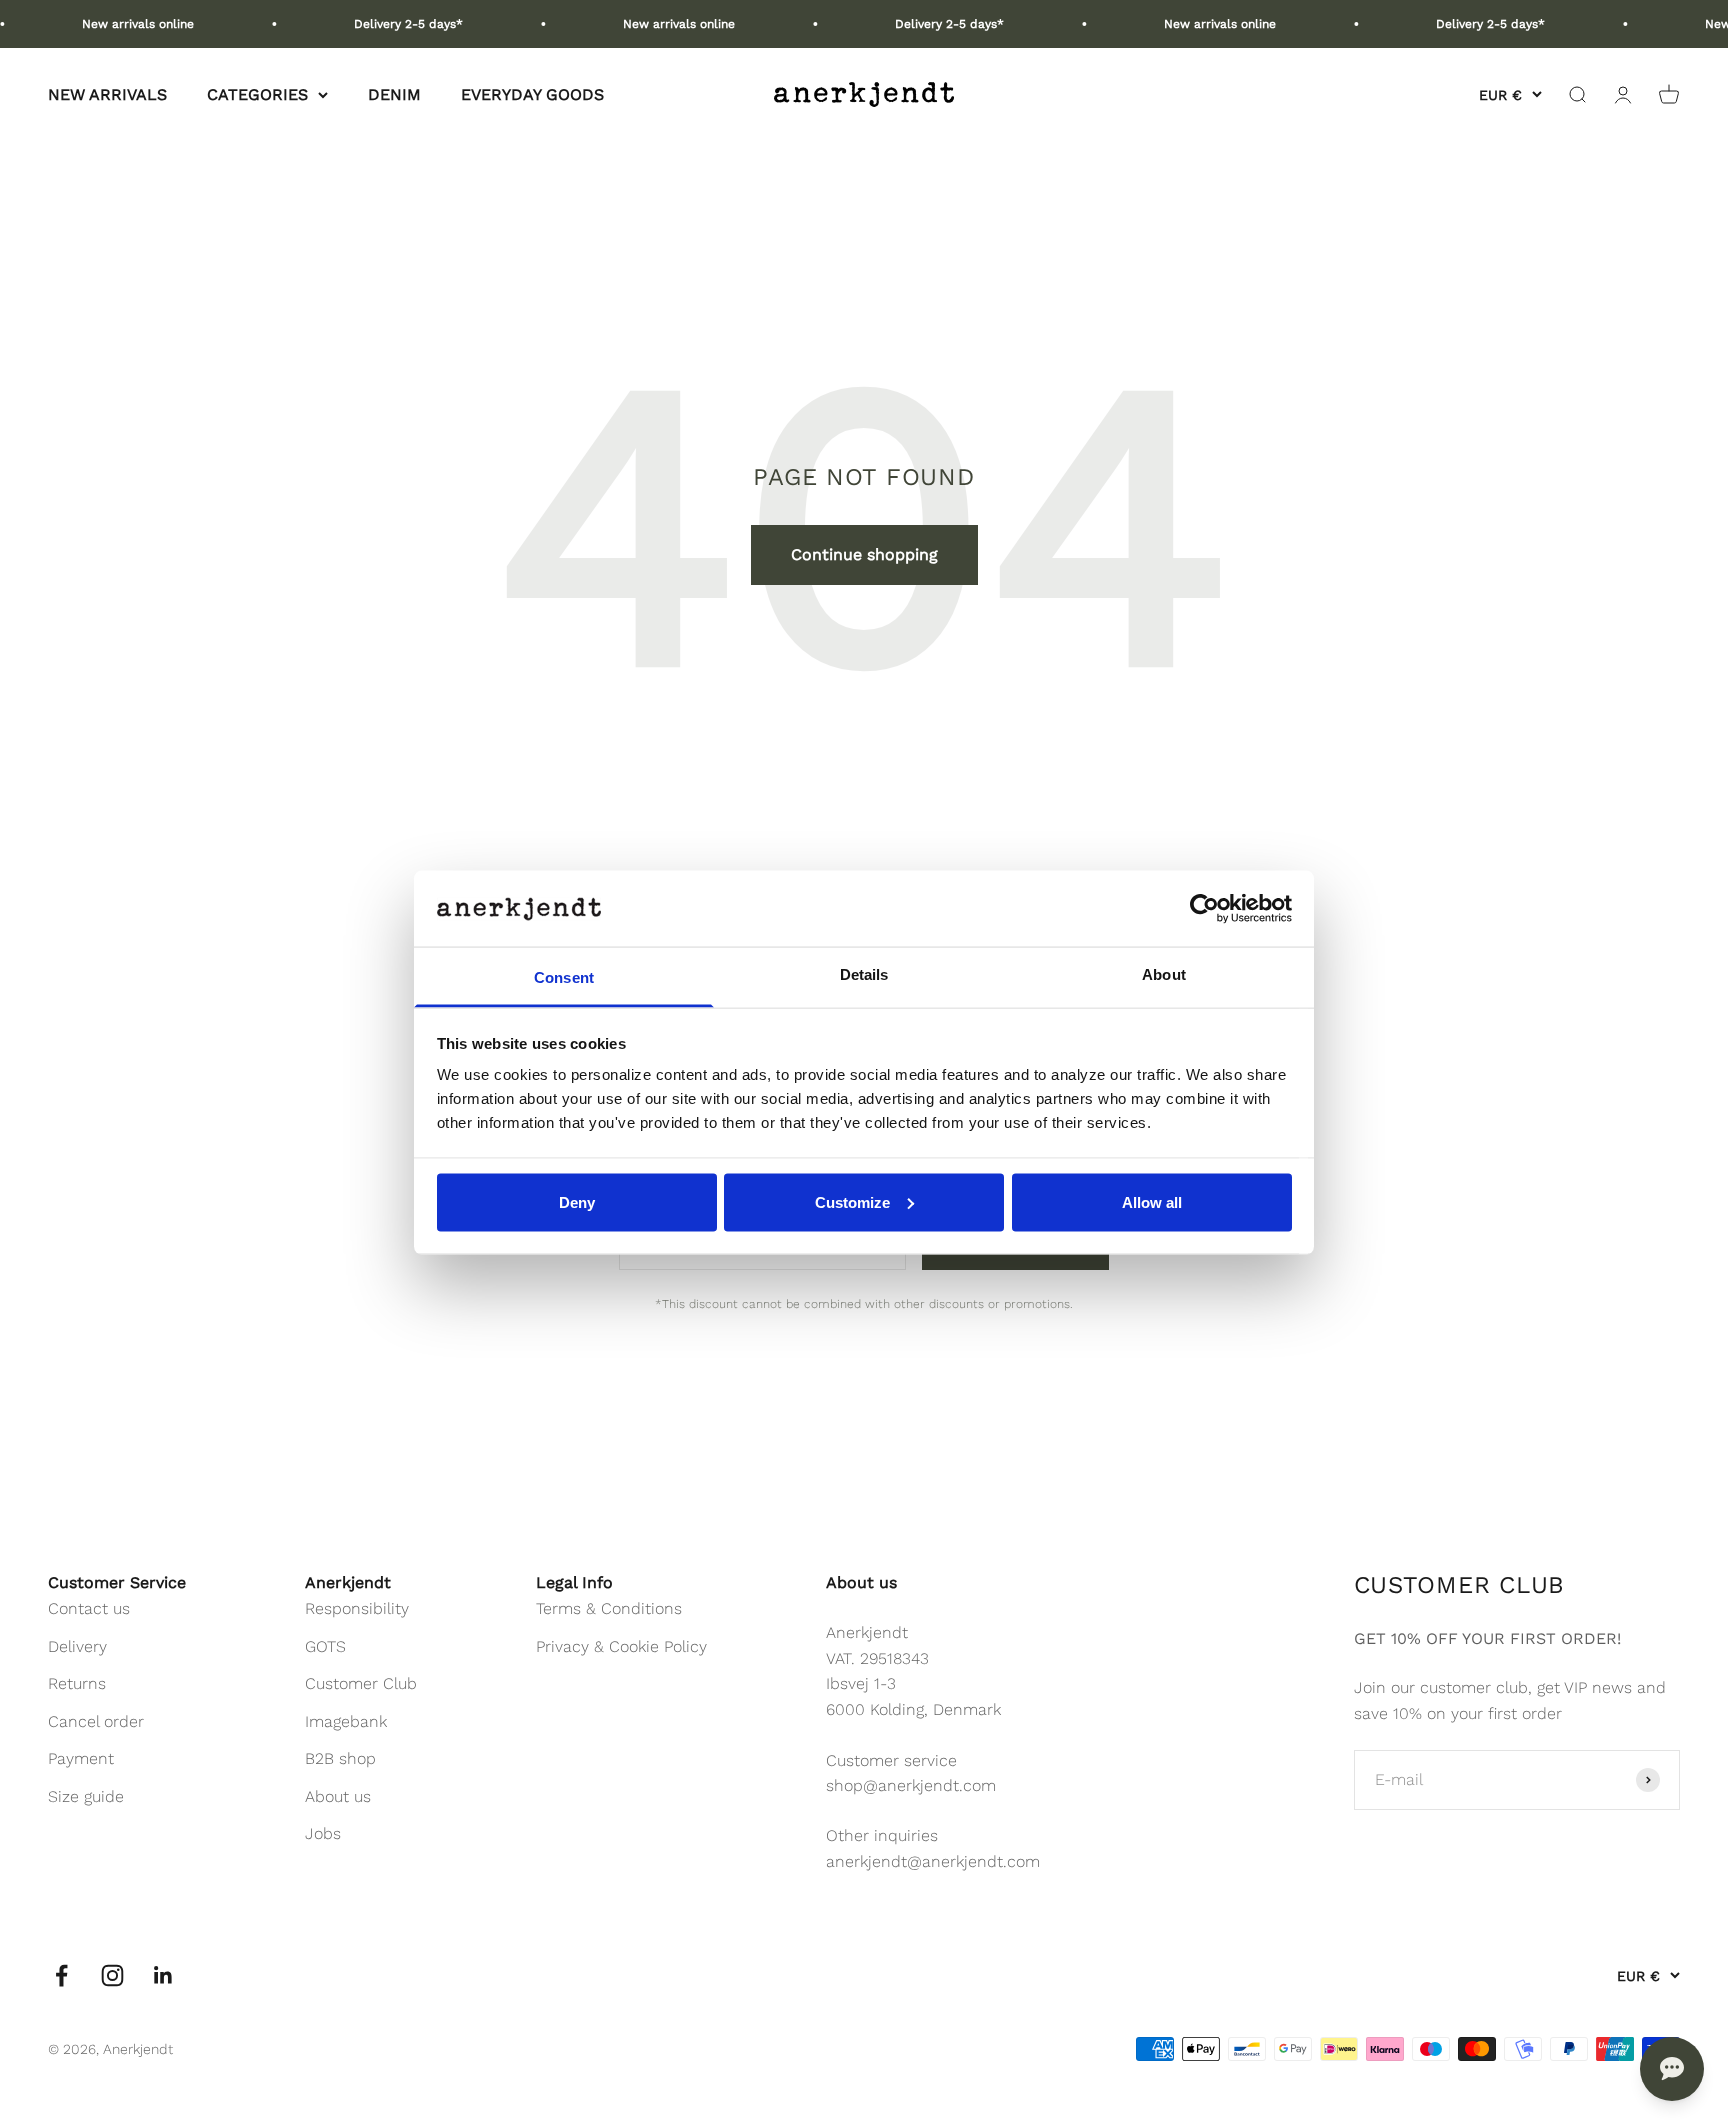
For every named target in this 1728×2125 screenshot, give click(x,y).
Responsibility (357, 1608)
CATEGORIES (257, 94)
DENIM (394, 94)
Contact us (89, 1608)
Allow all (1152, 1201)
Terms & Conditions (609, 1608)
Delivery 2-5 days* (382, 24)
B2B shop (340, 1758)
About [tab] (1164, 974)
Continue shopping (864, 554)
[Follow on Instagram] (112, 1975)
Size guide (86, 1796)
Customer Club (361, 1683)
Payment (81, 1758)
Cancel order (96, 1721)
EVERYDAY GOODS (532, 94)
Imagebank (346, 1721)
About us (338, 1796)
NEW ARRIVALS (107, 94)
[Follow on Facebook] (61, 1975)
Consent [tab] (564, 977)
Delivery (77, 1646)
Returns (77, 1683)
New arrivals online (112, 24)
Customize (852, 1201)
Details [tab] (864, 974)
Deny (577, 1201)
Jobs (323, 1833)
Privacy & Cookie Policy (621, 1646)
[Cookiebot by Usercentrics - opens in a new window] (1204, 908)
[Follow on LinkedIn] (163, 1975)
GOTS (325, 1646)
